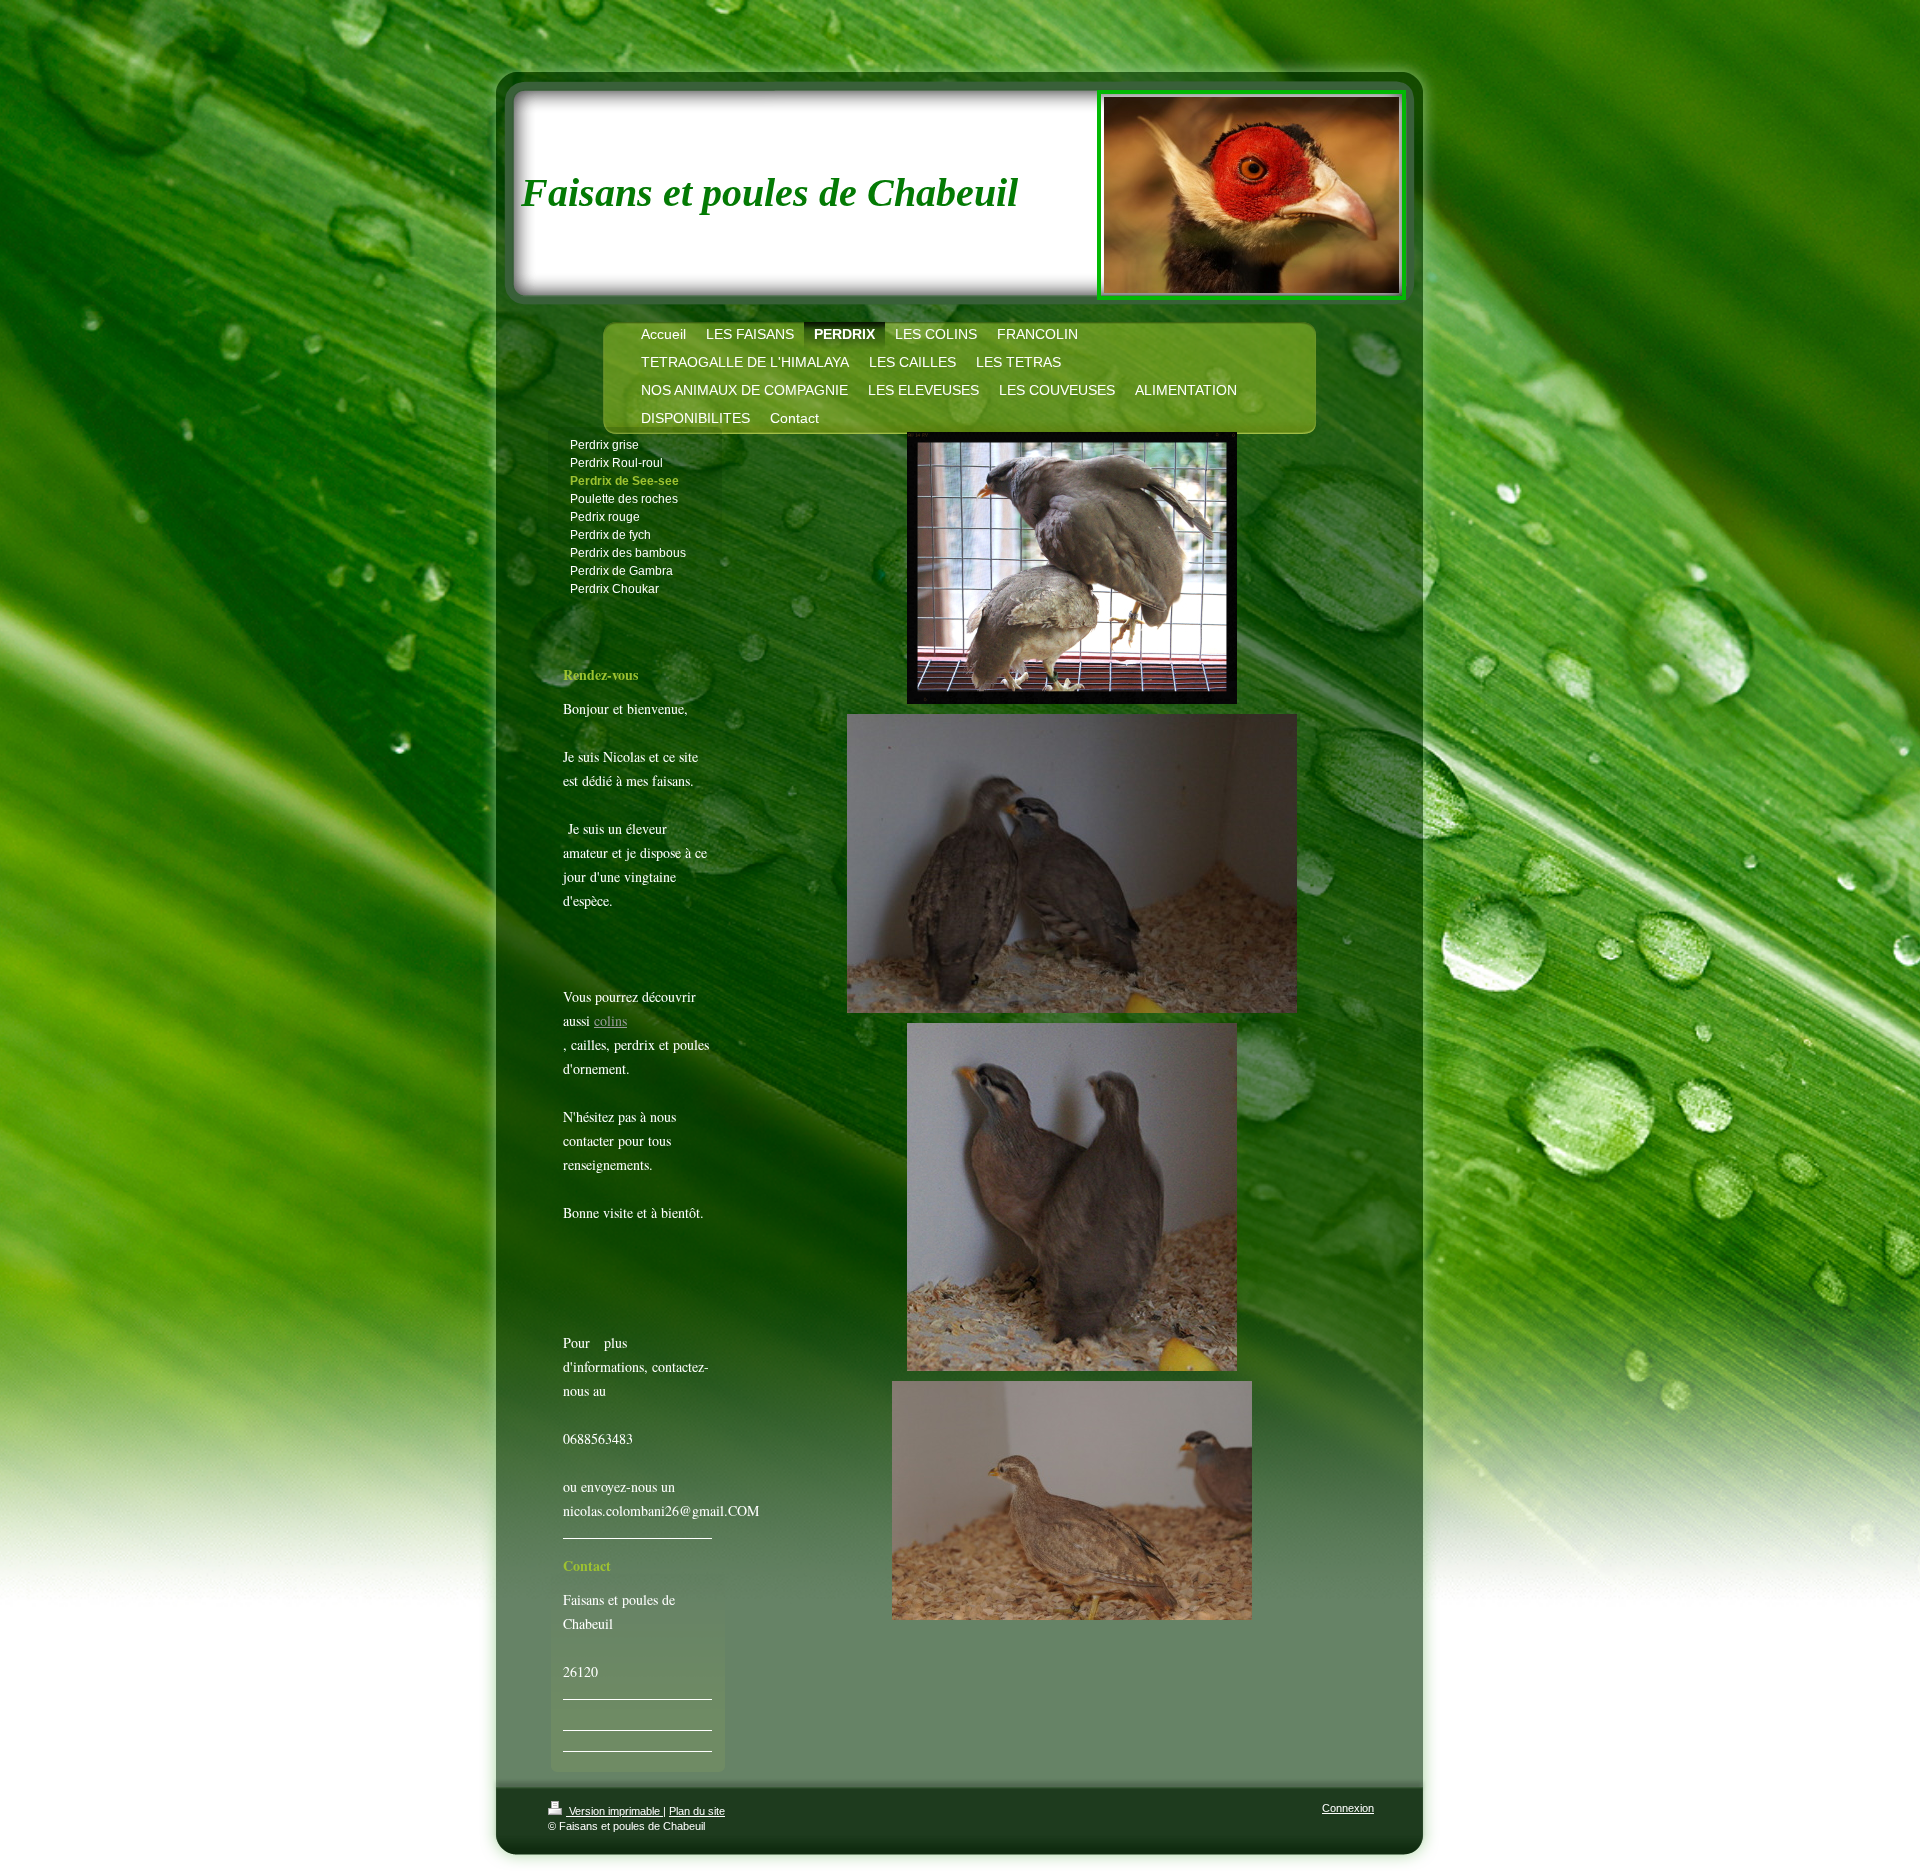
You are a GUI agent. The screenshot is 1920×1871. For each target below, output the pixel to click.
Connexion (1348, 1808)
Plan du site (697, 1811)
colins (610, 1020)
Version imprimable (614, 1811)
